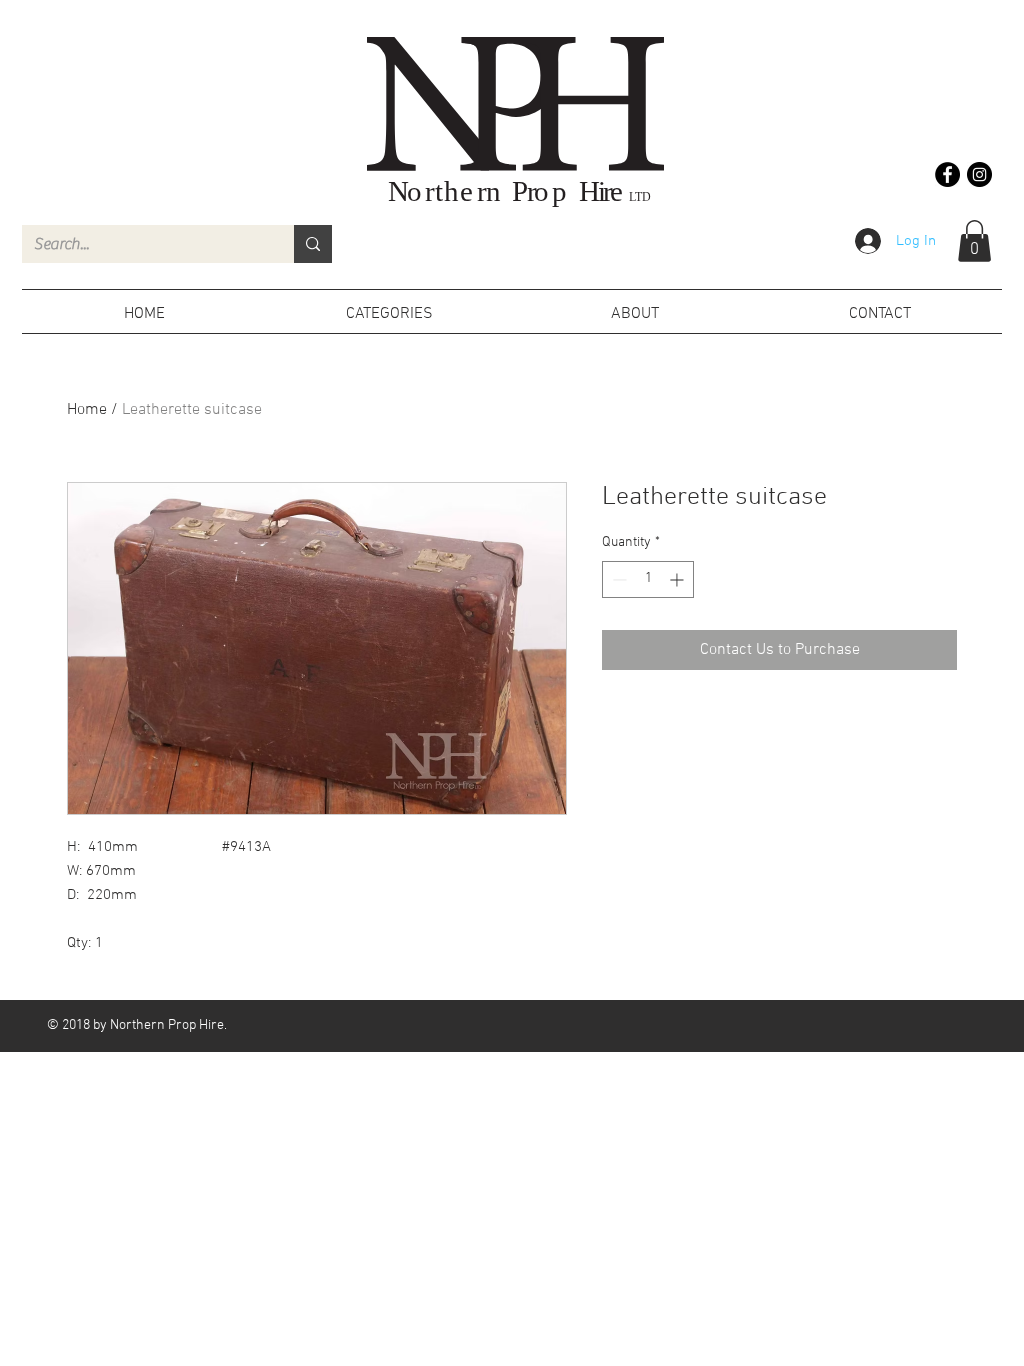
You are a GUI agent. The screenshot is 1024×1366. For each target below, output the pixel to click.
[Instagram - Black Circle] (979, 174)
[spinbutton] (648, 579)
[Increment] (678, 579)
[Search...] (313, 244)
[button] (974, 241)
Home (87, 410)
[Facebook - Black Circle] (947, 174)
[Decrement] (617, 579)
